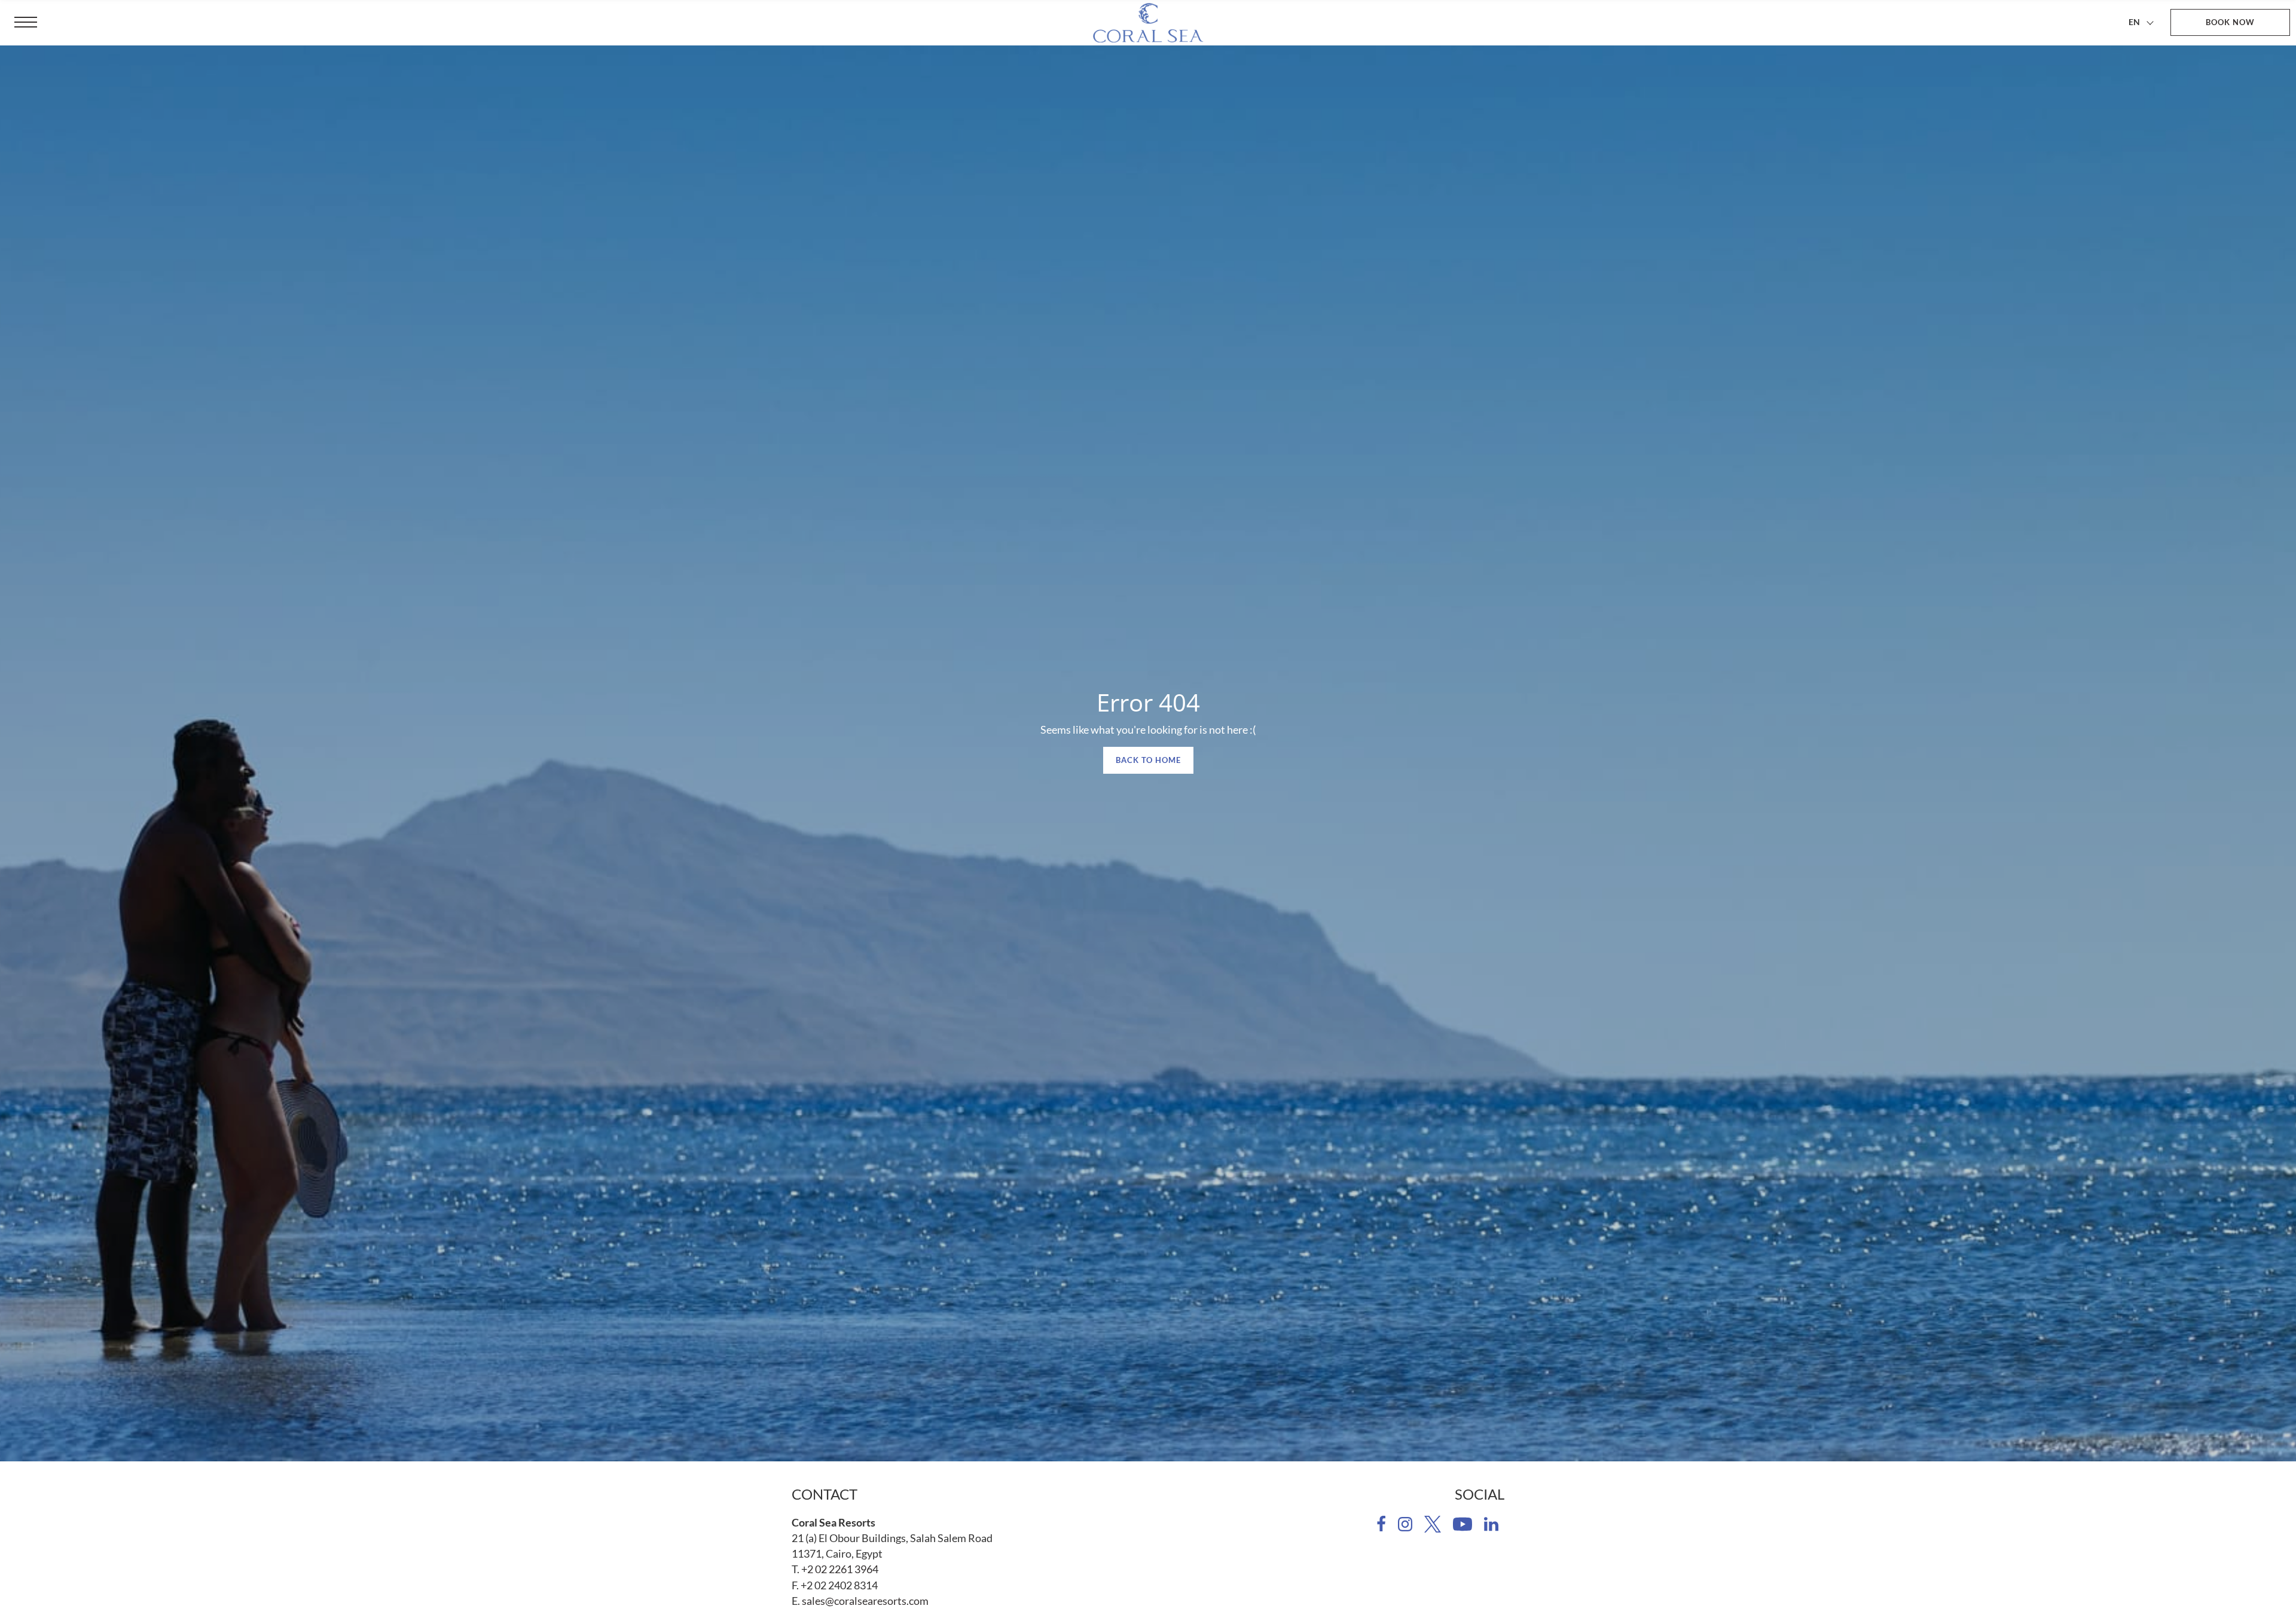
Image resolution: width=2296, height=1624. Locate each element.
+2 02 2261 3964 (840, 1569)
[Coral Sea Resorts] (1148, 23)
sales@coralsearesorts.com (865, 1601)
